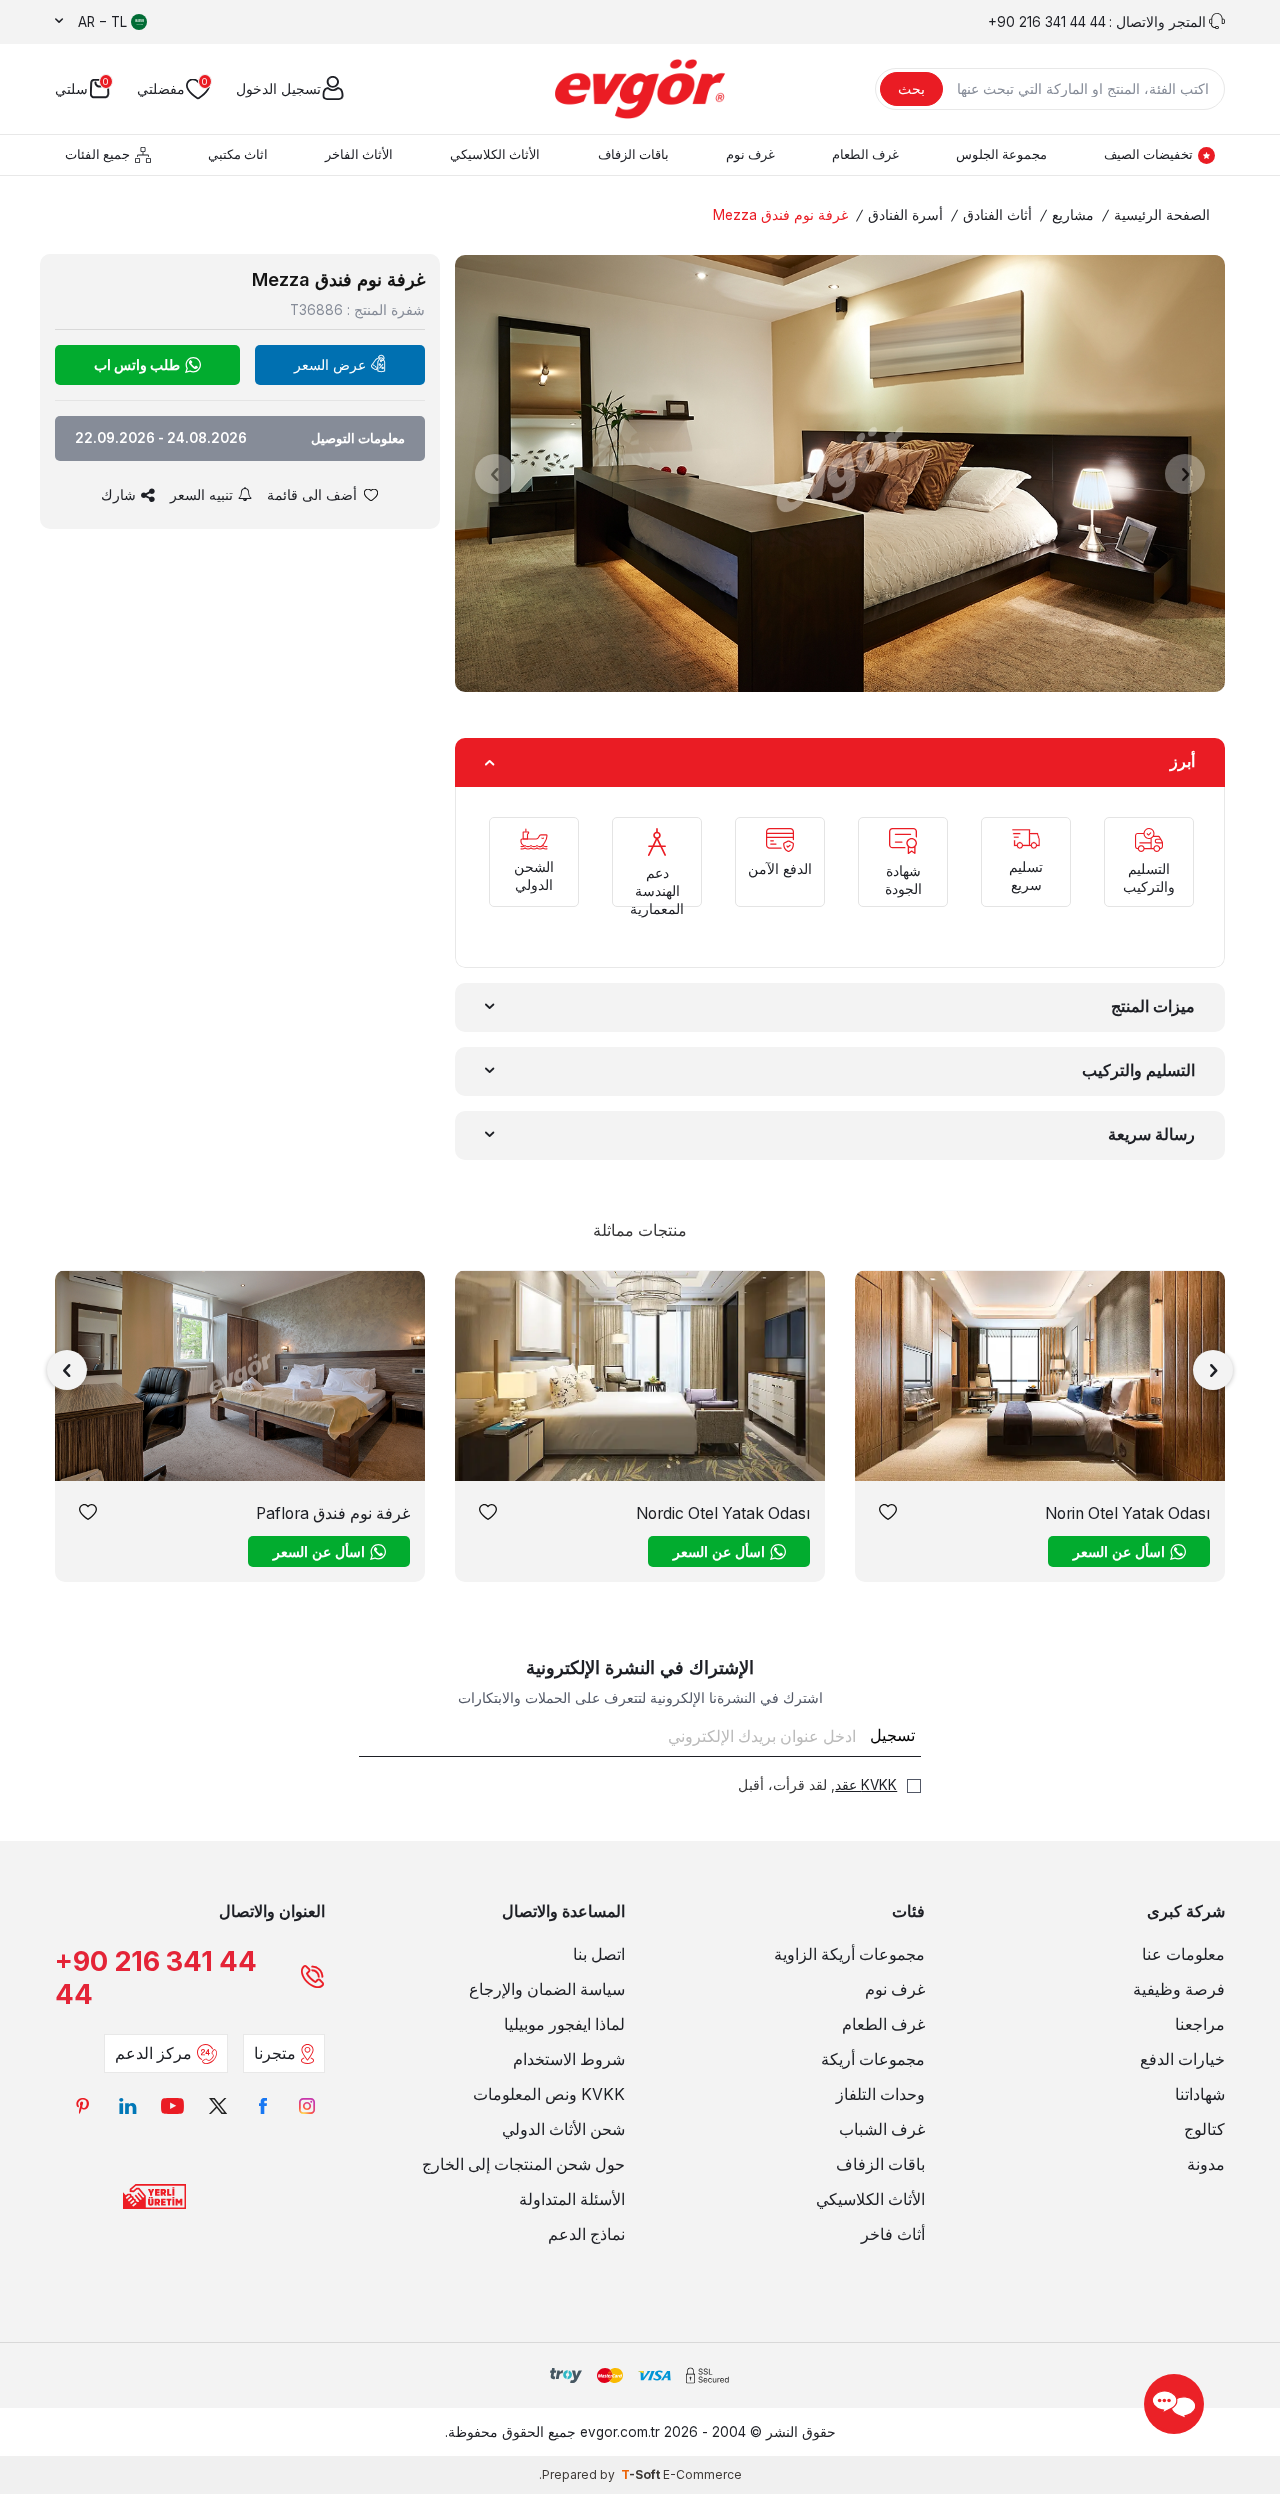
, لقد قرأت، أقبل (817, 1785)
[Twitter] (217, 2105)
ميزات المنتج (1153, 1006)
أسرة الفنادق (905, 215)
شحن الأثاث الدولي (563, 2129)
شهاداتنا (1200, 2094)
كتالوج (1204, 2129)
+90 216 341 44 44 (156, 1978)
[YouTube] (172, 2105)
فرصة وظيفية (1179, 1989)
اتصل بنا (599, 1954)
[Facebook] (262, 2105)
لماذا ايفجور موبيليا (564, 2024)
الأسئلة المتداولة (572, 2199)
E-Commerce (702, 2474)
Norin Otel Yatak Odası (1127, 1513)
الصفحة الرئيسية (1162, 215)
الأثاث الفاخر (359, 154)
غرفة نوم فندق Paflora (333, 1513)
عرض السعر (330, 365)
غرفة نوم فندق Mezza (780, 215)
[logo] (640, 89)
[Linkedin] (127, 2105)
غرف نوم (750, 154)
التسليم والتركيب (1138, 1070)
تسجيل (892, 1735)
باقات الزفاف (633, 154)
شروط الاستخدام (569, 2059)
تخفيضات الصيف (1148, 154)
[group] (840, 473)
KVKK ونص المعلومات (549, 2094)
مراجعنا (1200, 2024)
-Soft (642, 2474)
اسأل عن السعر (1119, 1551)
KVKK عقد (866, 1785)
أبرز (1182, 761)
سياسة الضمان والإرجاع (547, 1989)
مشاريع (1073, 215)
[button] (495, 474)
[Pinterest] (82, 2105)
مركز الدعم (153, 2053)
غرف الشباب (882, 2129)
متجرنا (275, 2053)
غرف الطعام (865, 154)
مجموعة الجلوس (1001, 154)
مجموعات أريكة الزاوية (849, 1954)
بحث (911, 88)
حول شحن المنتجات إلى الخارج (523, 2164)
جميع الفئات (97, 154)
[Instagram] (307, 2105)
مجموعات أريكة (873, 2059)
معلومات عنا (1183, 1954)
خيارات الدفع (1182, 2059)
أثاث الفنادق (997, 215)
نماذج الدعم (586, 2234)
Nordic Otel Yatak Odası (723, 1513)
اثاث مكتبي (238, 154)
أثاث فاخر (893, 2234)
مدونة (1206, 2164)
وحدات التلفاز (880, 2094)
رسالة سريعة (1151, 1134)
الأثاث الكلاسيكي (495, 154)
